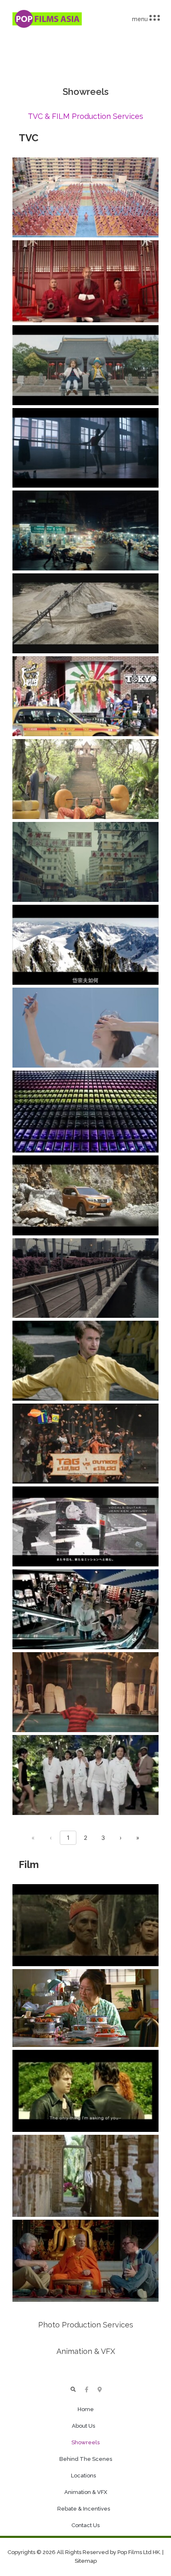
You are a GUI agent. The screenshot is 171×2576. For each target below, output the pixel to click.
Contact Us (85, 2525)
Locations (83, 2476)
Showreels (85, 2442)
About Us (83, 2426)
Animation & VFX (86, 2492)
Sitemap (86, 2561)
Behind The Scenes (86, 2459)
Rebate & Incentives (84, 2509)
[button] (73, 2390)
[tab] (85, 117)
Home (86, 2409)
